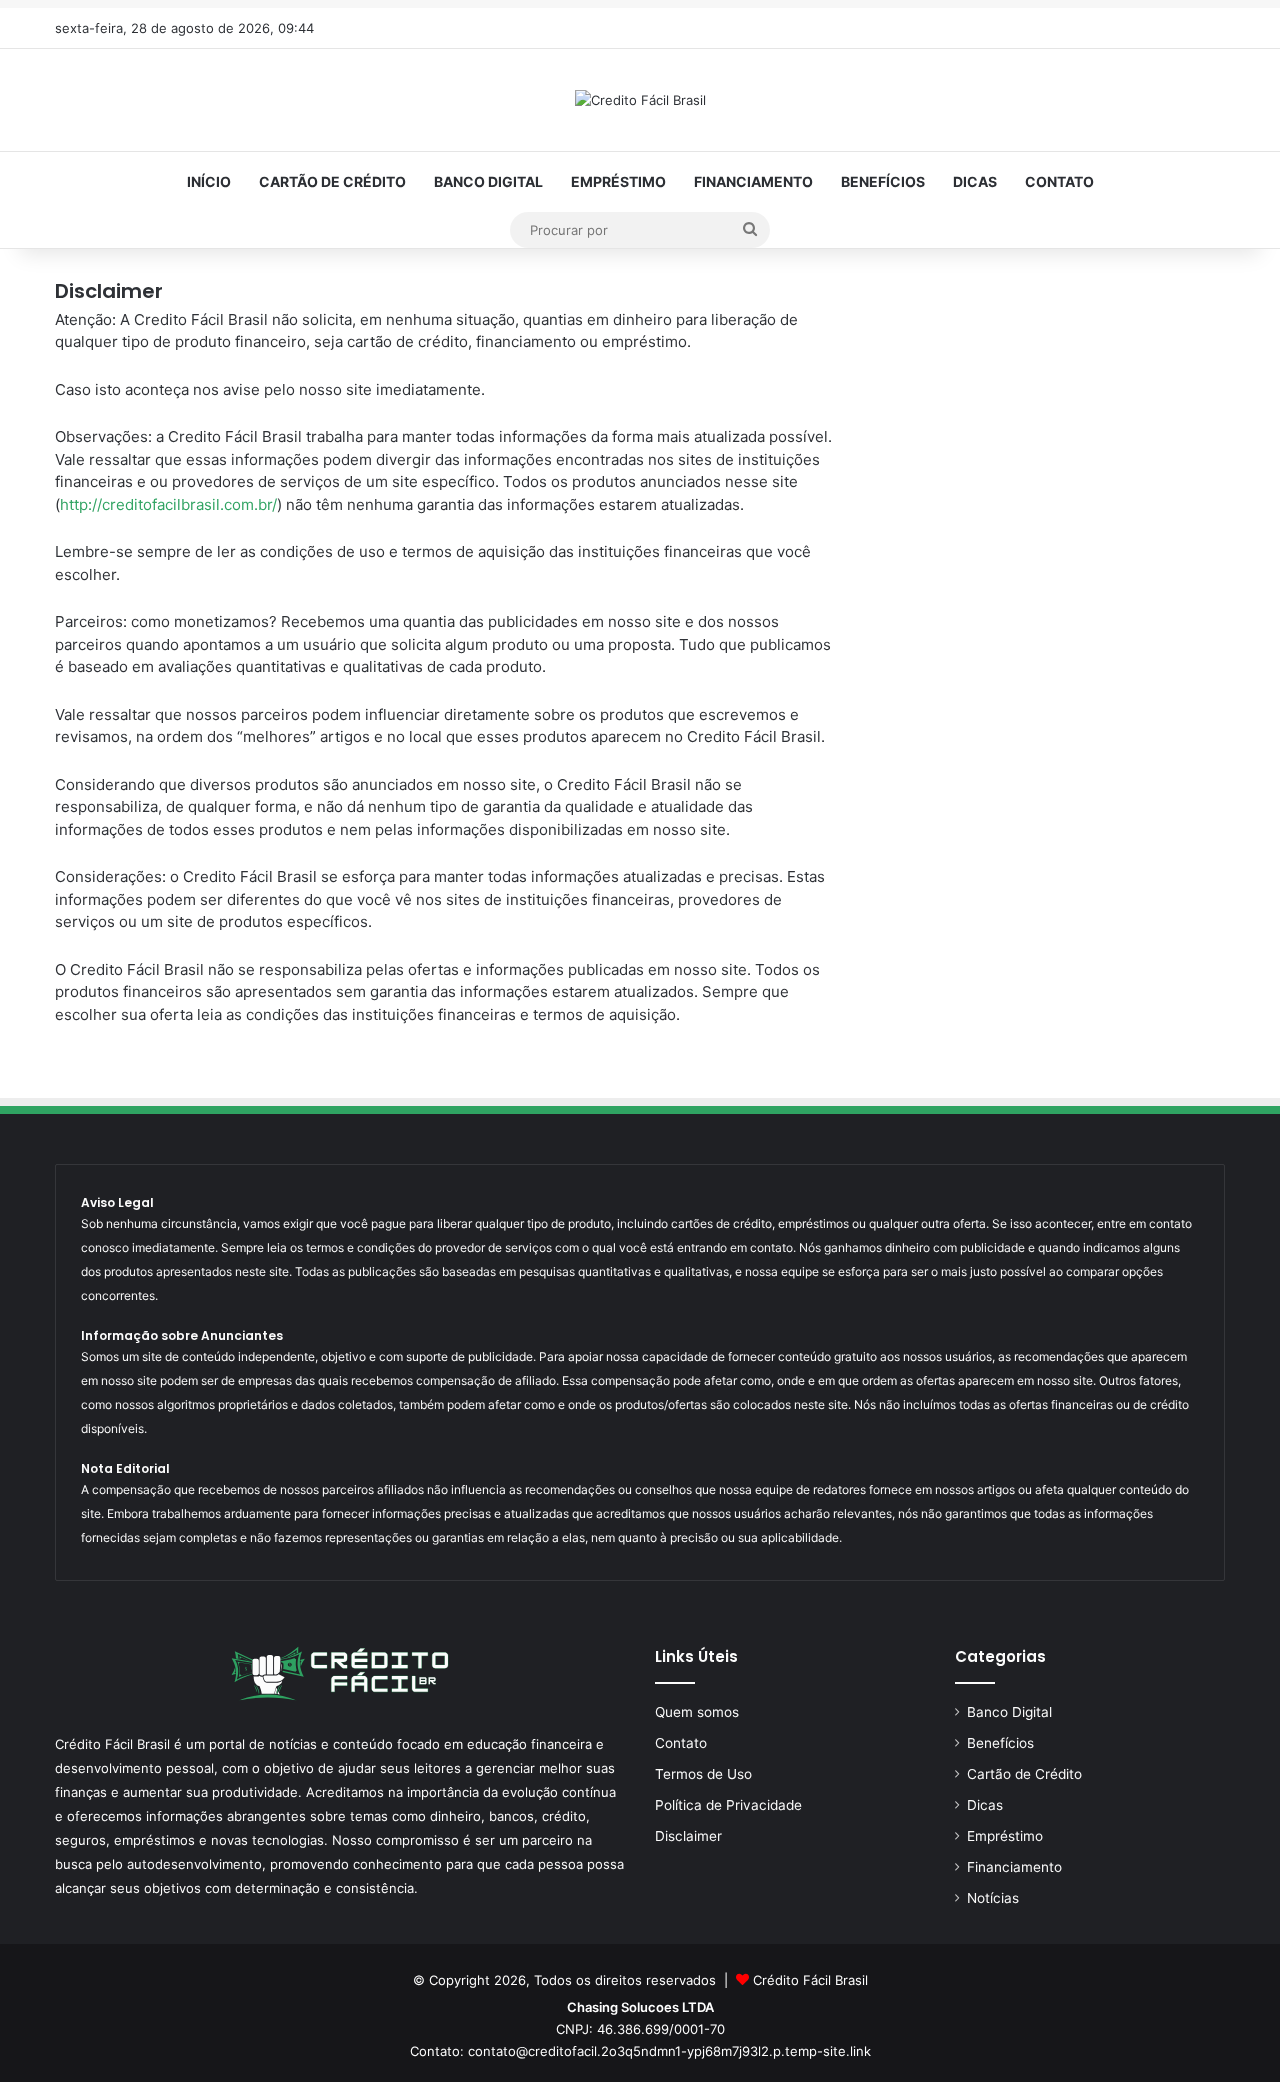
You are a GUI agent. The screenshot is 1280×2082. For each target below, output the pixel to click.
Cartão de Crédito (332, 181)
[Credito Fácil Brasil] (640, 100)
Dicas (975, 181)
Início (209, 181)
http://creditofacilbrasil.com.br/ (168, 504)
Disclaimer (688, 1836)
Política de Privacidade (728, 1805)
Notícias (993, 1898)
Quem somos (697, 1712)
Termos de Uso (703, 1774)
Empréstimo (618, 181)
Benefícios (883, 181)
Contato (1059, 181)
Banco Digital (488, 181)
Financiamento (753, 181)
